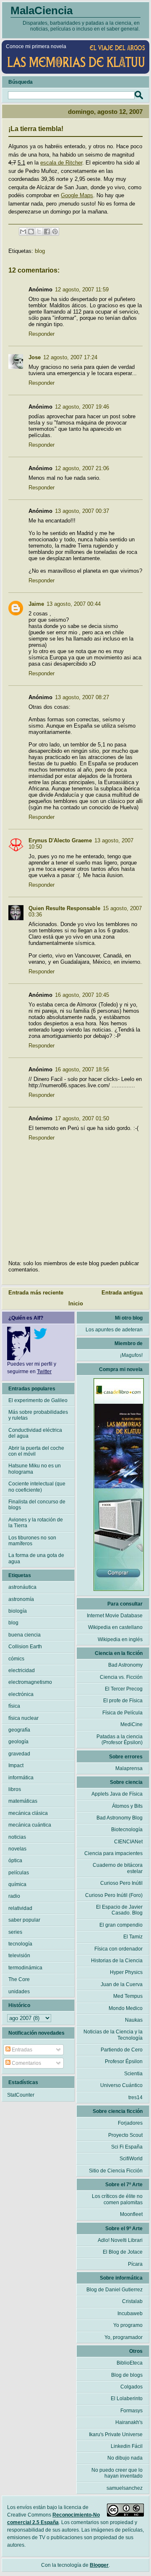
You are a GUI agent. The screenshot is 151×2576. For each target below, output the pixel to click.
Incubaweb (130, 2314)
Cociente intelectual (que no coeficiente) (37, 1487)
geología (18, 1742)
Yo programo (128, 2325)
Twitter (44, 1372)
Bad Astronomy (125, 1665)
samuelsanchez (125, 2488)
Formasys (131, 2411)
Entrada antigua (122, 1293)
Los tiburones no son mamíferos (32, 1541)
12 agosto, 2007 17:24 (70, 357)
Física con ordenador (118, 1949)
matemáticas (23, 1801)
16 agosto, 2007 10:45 (82, 995)
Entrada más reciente (36, 1293)
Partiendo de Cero (122, 2050)
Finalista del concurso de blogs (37, 1505)
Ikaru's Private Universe (116, 2434)
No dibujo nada (125, 2458)
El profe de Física (123, 1701)
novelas (17, 1849)
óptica (15, 1861)
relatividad (20, 1908)
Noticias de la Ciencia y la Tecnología (113, 2035)
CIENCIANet (128, 1842)
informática (21, 1778)
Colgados (131, 2387)
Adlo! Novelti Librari (120, 2240)
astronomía (21, 1599)
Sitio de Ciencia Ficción (116, 2171)
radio (14, 1896)
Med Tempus (128, 1996)
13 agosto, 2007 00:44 (74, 604)
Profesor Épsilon (124, 2061)
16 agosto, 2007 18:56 (82, 1069)
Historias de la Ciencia (117, 1961)
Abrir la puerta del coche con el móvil (36, 1451)
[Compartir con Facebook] (47, 232)
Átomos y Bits (127, 1806)
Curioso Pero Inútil (121, 1883)
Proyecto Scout (125, 2135)
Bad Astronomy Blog (120, 1818)
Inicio (76, 1303)
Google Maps (77, 195)
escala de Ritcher (61, 163)
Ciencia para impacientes (113, 1853)
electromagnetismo (30, 1682)
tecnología (20, 1944)
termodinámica (25, 1968)
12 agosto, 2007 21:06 (82, 468)
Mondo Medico (126, 2008)
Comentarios (26, 2063)
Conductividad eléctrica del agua (35, 1433)
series (15, 1932)
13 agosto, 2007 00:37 (82, 511)
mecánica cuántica (30, 1825)
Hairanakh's (129, 2422)
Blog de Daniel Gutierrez (115, 2290)
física (14, 1706)
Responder (42, 334)
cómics (16, 1659)
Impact (16, 1765)
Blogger (99, 2565)
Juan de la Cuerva (122, 1984)
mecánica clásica (28, 1813)
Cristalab (132, 2301)
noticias (17, 1837)
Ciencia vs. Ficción (121, 1677)
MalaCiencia (42, 10)
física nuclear (23, 1718)
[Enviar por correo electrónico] (23, 232)
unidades (19, 1992)
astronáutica (22, 1587)
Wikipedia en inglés (120, 1639)
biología (18, 1611)
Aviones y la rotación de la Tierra (36, 1523)
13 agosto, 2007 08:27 (82, 697)
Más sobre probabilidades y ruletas (38, 1415)
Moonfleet (131, 2214)
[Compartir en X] (39, 232)
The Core (19, 1979)
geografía (19, 1730)
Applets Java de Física (117, 1794)
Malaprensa (129, 1768)
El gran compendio (121, 1925)
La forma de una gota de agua (36, 1558)
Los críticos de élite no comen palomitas (117, 2199)
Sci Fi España (127, 2147)
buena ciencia (25, 1635)
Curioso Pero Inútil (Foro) (114, 1895)
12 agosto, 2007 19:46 (82, 407)
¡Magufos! (131, 1355)
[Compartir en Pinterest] (55, 232)
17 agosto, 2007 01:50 (82, 1118)
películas (19, 1873)
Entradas (21, 2050)
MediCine (131, 1724)
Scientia (133, 2074)
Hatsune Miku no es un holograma (35, 1469)
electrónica (21, 1694)
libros (15, 1789)
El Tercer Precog (124, 1689)
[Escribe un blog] (31, 232)
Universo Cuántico (121, 2085)
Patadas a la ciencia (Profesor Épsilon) (120, 1740)
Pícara (135, 2264)
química (17, 1884)
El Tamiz (133, 1937)
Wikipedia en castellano (115, 1627)
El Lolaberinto (127, 2398)
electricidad (22, 1670)
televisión (19, 1956)
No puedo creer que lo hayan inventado (117, 2473)
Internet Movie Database (115, 1616)
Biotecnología (127, 1830)
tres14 (135, 2097)
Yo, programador (124, 2337)
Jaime (36, 604)
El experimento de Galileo (38, 1400)
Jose (35, 357)
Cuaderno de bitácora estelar (118, 1868)
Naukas (134, 2020)
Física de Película (122, 1713)
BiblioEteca (130, 2363)
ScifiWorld (131, 2159)
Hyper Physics (126, 1972)
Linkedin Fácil (127, 2446)
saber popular (24, 1920)
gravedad (19, 1754)
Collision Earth (25, 1647)
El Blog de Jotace (123, 2252)
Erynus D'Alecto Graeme (60, 840)
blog (40, 251)
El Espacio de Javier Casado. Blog (119, 1910)
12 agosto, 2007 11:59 (82, 290)
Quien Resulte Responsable (64, 908)
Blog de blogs (127, 2375)
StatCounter (21, 2095)
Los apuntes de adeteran (114, 1330)
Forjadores (130, 2123)
